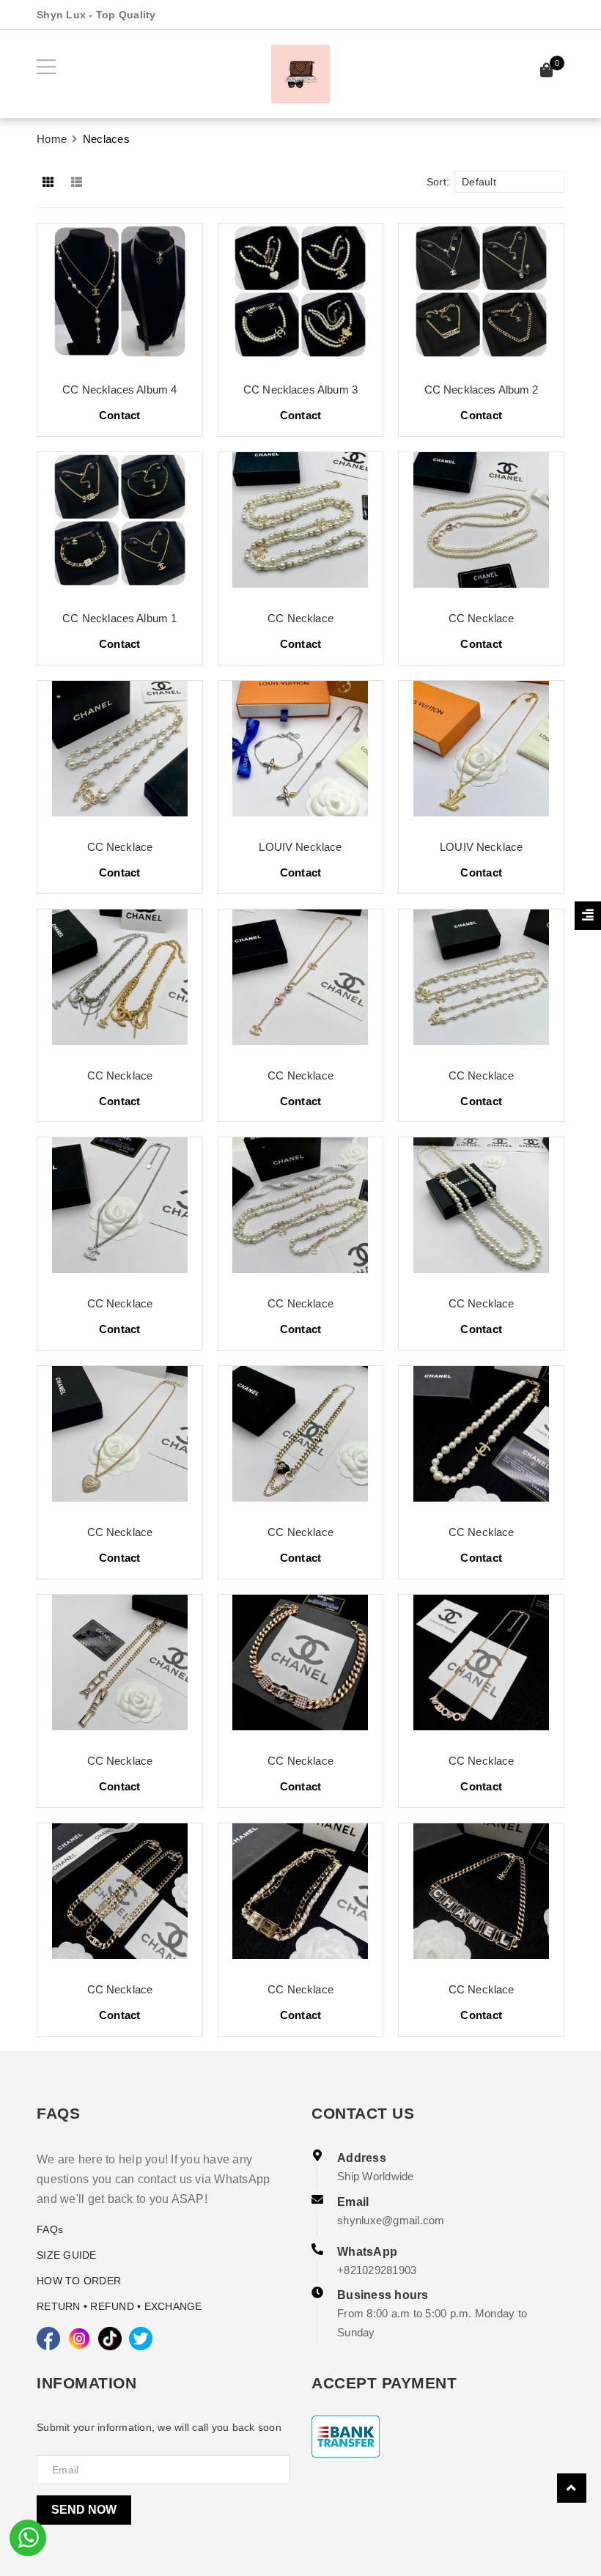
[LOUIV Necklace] (301, 754)
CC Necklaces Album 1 (119, 618)
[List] (79, 182)
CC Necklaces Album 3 (300, 390)
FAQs (50, 2229)
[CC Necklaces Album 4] (120, 297)
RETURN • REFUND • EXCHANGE (119, 2306)
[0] (547, 72)
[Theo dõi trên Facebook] (48, 2339)
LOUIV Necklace (300, 847)
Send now (84, 2510)
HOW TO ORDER (79, 2281)
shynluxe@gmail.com (391, 2220)
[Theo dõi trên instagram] (79, 2339)
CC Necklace (300, 618)
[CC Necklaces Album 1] (120, 525)
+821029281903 (377, 2270)
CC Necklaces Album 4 (119, 390)
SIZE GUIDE (67, 2255)
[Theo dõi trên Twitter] (141, 2339)
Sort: (438, 182)
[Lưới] (49, 182)
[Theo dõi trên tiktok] (110, 2339)
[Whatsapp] (28, 2536)
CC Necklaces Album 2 (482, 390)
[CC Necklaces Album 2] (481, 297)
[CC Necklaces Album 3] (301, 297)
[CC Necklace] (301, 525)
